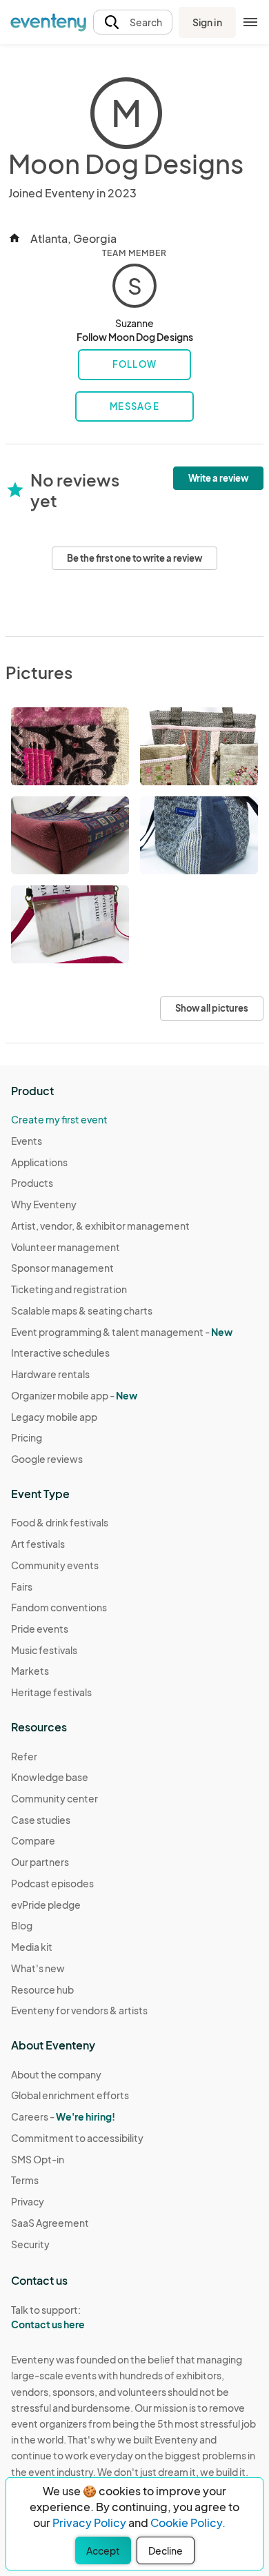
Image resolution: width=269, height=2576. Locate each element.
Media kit (32, 1947)
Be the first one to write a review (134, 558)
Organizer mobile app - (74, 1395)
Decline (166, 2550)
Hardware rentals (50, 1374)
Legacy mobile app (54, 1417)
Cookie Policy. (188, 2523)
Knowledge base (50, 1777)
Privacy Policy (89, 2523)
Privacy (28, 2201)
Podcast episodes (52, 1883)
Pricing (27, 1437)
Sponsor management (62, 1268)
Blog (22, 1925)
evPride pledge (46, 1905)
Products (32, 1183)
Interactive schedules (60, 1353)
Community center (54, 1798)
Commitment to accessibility (77, 2138)
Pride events (40, 1629)
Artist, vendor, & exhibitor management (100, 1226)
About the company (56, 2074)
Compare (33, 1840)
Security (30, 2244)
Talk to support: (48, 2317)
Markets (30, 1671)
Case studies (41, 1820)
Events (27, 1141)
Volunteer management (66, 1247)
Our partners (40, 1862)
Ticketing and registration (69, 1289)
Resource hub (42, 1989)
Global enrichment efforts (70, 2095)
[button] (133, 22)
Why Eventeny (44, 1204)
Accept (103, 2550)
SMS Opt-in (38, 2159)
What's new (38, 1968)
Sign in (207, 22)
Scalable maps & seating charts (82, 1310)
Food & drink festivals (60, 1522)
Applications (39, 1162)
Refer (24, 1756)
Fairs (22, 1586)
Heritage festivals (51, 1692)
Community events (55, 1565)
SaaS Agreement (50, 2223)
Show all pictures (212, 1008)
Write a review (218, 478)
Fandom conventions (59, 1607)
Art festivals (38, 1544)
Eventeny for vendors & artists (79, 2010)
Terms (25, 2180)
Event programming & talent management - (122, 1332)
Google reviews (47, 1459)
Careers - (63, 2116)
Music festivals (44, 1650)
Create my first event (59, 1119)
